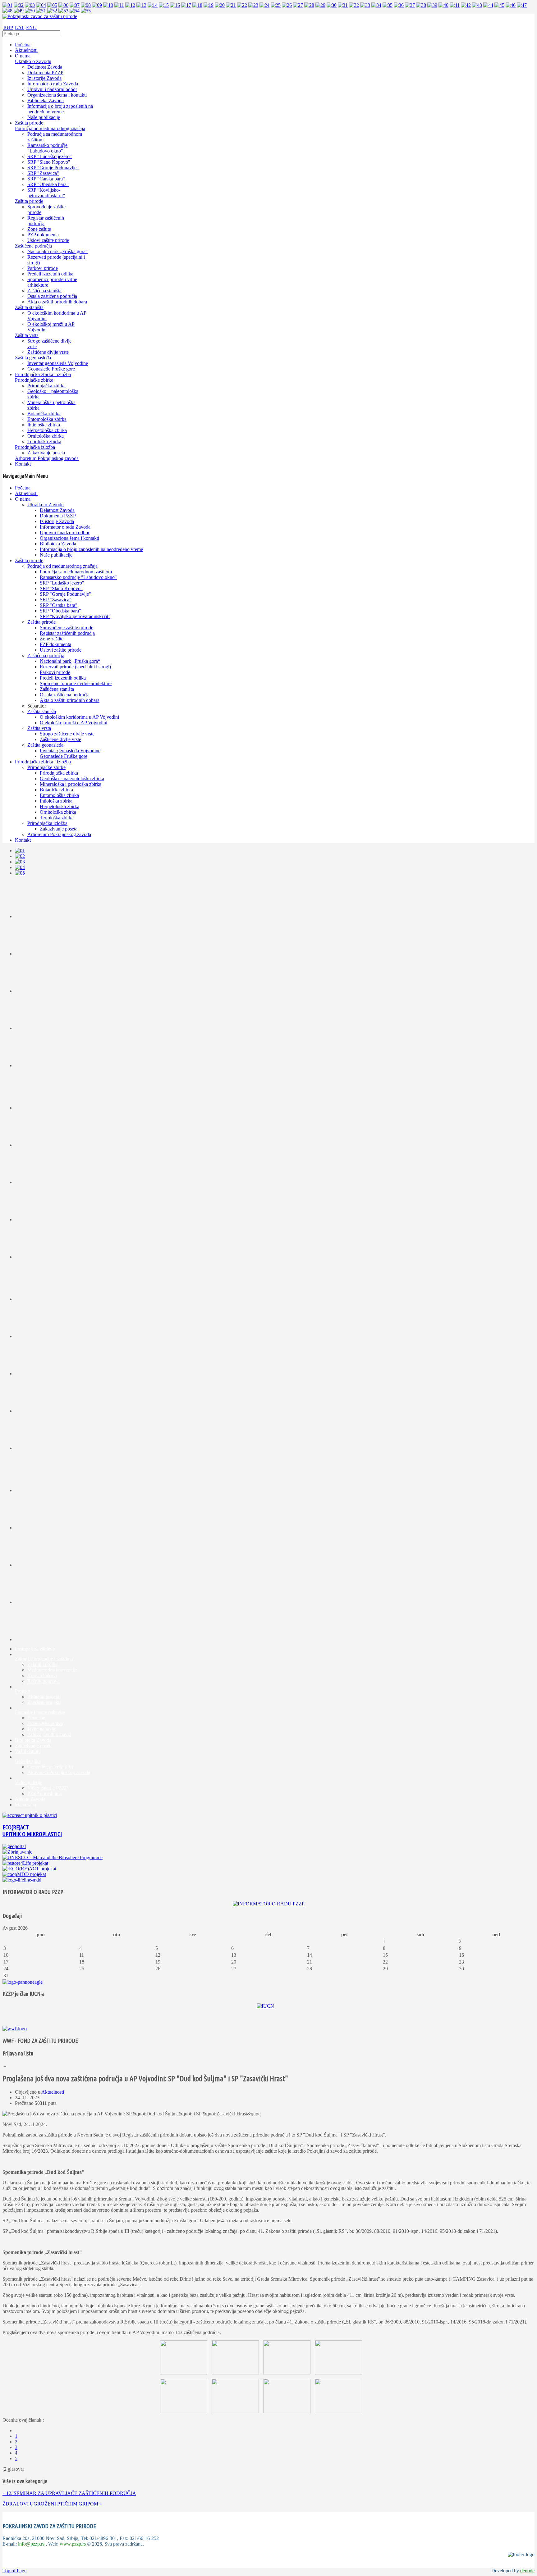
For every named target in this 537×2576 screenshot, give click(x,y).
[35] (388, 5)
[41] (455, 5)
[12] (130, 5)
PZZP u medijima (45, 1793)
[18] (197, 5)
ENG (31, 27)
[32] (354, 5)
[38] (421, 5)
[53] (63, 11)
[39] (432, 5)
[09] (97, 5)
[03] (30, 5)
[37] (410, 5)
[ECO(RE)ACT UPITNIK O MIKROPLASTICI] (30, 1815)
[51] (41, 11)
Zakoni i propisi (43, 1664)
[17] (186, 5)
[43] (477, 5)
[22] (242, 5)
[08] (86, 5)
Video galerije (29, 1782)
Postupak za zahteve (35, 1649)
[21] (231, 5)
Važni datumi (28, 1751)
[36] (399, 5)
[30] (332, 5)
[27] (298, 5)
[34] (376, 5)
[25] (276, 5)
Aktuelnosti (53, 2092)
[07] (75, 5)
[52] (52, 11)
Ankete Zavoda (30, 1799)
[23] (253, 5)
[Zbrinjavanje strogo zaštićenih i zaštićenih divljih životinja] (17, 1852)
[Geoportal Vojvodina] (14, 1846)
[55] (86, 11)
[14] (153, 5)
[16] (175, 5)
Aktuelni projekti (44, 1697)
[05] (52, 5)
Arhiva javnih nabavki (49, 1734)
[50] (30, 11)
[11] (119, 5)
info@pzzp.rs (31, 2544)
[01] (7, 5)
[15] (164, 5)
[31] (343, 5)
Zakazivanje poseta (34, 1746)
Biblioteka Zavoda (33, 1740)
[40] (443, 5)
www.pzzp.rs (73, 2544)
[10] (108, 5)
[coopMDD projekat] (25, 1863)
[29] (320, 5)
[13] (141, 5)
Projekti (23, 1691)
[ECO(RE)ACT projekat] (29, 1869)
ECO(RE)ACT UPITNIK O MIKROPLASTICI (32, 1831)
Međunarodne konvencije (52, 1670)
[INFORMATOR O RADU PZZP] (269, 1904)
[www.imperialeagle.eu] (23, 1982)
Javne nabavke (42, 1729)
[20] (220, 5)
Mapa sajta (25, 1805)
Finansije (36, 1718)
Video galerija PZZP (48, 1788)
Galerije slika (28, 1761)
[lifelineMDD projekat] (22, 1880)
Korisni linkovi (42, 1675)
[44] (488, 5)
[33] (365, 5)
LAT (20, 27)
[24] (264, 5)
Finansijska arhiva (45, 1723)
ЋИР (8, 27)
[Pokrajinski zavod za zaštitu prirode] (40, 16)
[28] (309, 5)
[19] (209, 5)
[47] (522, 5)
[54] (75, 11)
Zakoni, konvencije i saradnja (44, 1659)
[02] (19, 5)
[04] (41, 5)
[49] (19, 11)
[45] (499, 5)
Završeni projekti (44, 1702)
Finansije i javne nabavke (40, 1712)
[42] (466, 5)
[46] (511, 5)
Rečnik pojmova (44, 1681)
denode (527, 2571)
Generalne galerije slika (50, 1767)
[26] (287, 5)
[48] (7, 11)
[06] (63, 5)
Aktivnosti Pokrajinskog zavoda (59, 1772)
